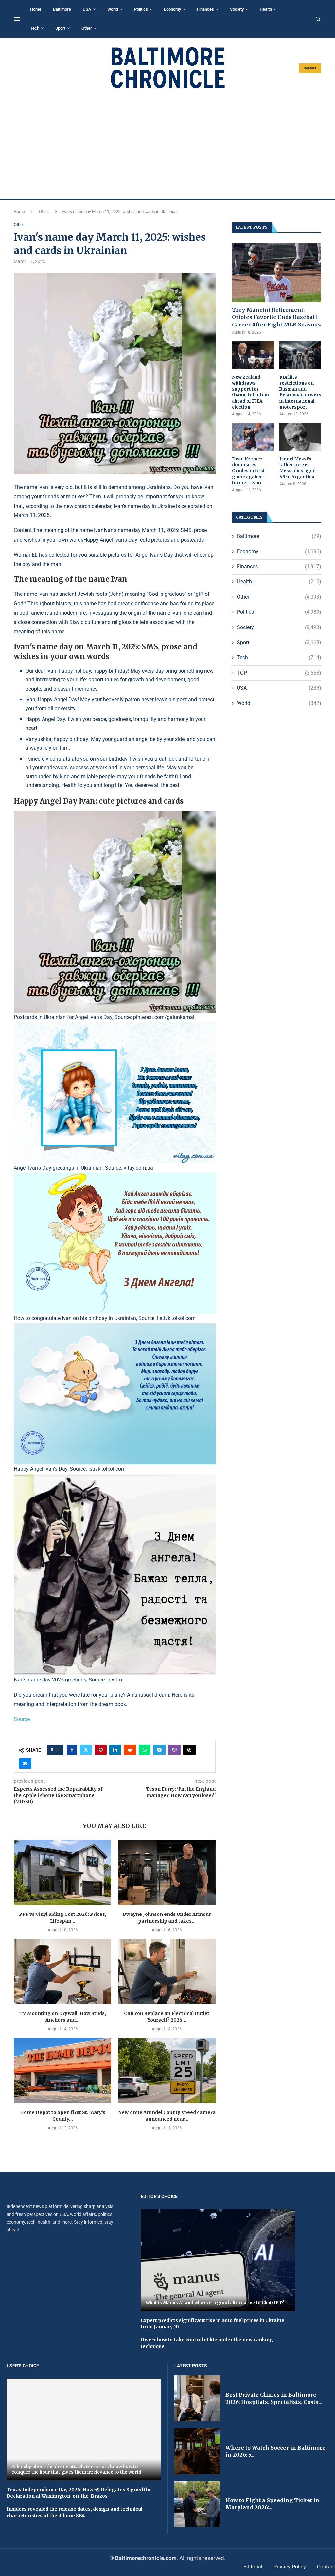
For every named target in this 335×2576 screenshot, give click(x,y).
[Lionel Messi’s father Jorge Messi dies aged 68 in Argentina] (300, 437)
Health (266, 9)
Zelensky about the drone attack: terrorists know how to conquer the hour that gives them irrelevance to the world (76, 2470)
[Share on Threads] (189, 1750)
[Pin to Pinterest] (101, 1750)
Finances (205, 9)
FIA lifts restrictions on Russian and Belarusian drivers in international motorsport (300, 392)
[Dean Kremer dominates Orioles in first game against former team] (253, 437)
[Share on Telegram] (159, 1750)
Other (87, 28)
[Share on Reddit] (130, 1750)
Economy (172, 9)
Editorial (253, 2567)
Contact (310, 68)
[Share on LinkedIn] (115, 1750)
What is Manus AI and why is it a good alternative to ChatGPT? (215, 2303)
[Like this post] (57, 1750)
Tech (35, 28)
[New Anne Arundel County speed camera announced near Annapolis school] (167, 2071)
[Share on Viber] (174, 1750)
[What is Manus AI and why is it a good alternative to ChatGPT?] (218, 2260)
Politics (141, 9)
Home (36, 9)
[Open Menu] (17, 19)
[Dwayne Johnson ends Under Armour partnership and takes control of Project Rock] (167, 1873)
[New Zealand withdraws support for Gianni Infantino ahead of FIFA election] (253, 355)
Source (22, 1719)
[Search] (318, 19)
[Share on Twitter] (86, 1750)
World (113, 9)
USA (87, 9)
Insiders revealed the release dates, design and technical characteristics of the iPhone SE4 (74, 2512)
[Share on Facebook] (72, 1750)
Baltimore (62, 9)
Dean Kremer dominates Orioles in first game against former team (248, 471)
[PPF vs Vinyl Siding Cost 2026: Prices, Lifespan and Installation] (62, 1873)
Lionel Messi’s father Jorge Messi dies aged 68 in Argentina (298, 468)
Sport (60, 28)
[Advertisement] (167, 144)
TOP (279, 673)
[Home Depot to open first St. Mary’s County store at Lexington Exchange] (62, 2071)
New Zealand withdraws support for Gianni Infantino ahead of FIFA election (250, 392)
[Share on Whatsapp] (145, 1750)
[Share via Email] (25, 1764)
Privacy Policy (290, 2567)
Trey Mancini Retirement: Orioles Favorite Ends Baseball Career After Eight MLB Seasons (276, 317)
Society (237, 9)
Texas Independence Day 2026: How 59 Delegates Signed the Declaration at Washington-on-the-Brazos (79, 2493)
